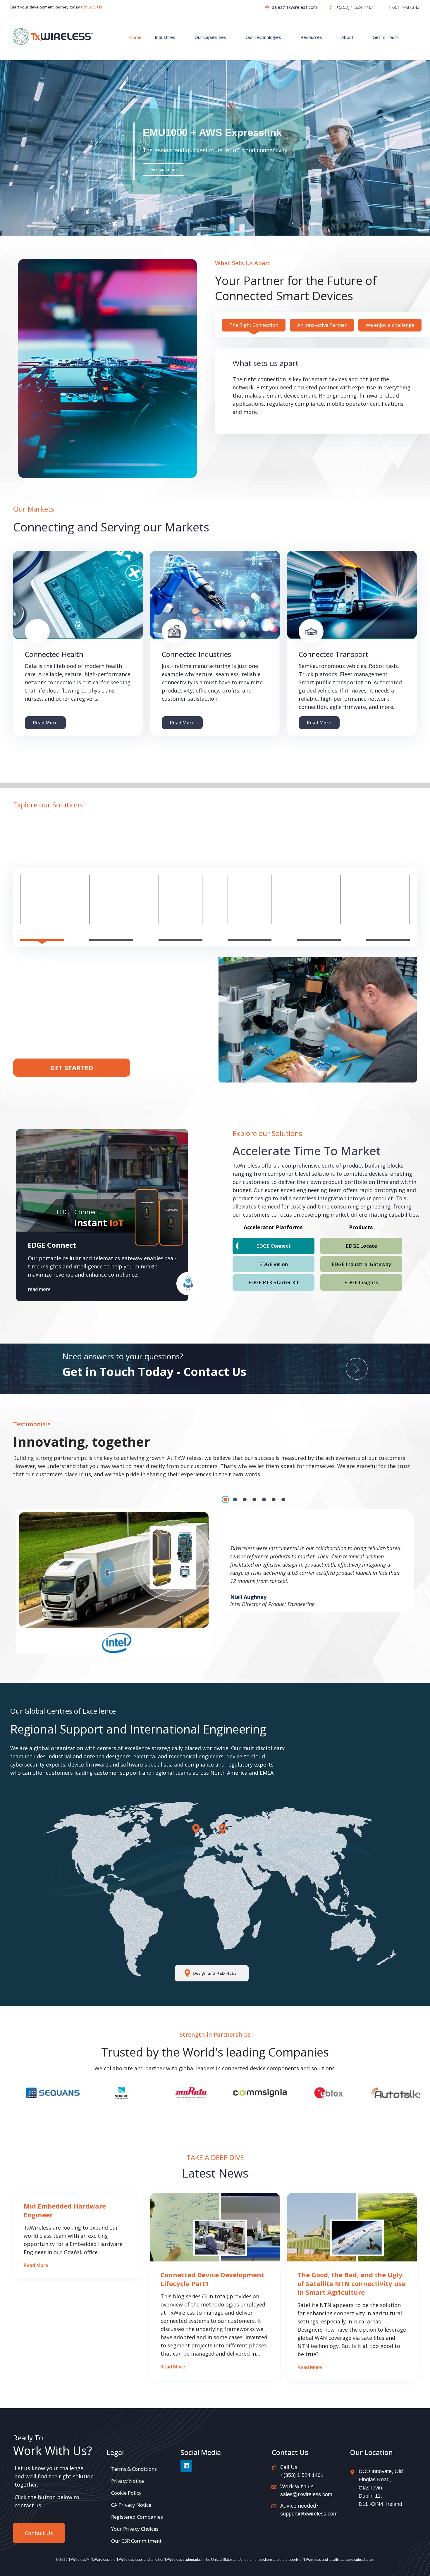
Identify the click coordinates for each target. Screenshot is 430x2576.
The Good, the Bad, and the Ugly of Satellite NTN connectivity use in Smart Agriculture (351, 2283)
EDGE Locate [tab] (361, 1246)
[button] (211, 230)
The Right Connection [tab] (254, 325)
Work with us (297, 2486)
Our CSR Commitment (136, 2541)
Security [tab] (180, 932)
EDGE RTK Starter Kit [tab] (274, 1282)
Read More (45, 723)
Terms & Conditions (134, 2469)
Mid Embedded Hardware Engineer (65, 2210)
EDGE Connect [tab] (274, 1246)
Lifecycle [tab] (388, 932)
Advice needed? (299, 2506)
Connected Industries (196, 654)
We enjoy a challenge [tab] (390, 325)
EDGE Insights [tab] (361, 1282)
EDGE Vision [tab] (274, 1264)
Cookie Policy (126, 2493)
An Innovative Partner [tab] (322, 325)
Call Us (289, 2467)
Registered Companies (137, 2517)
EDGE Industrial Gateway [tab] (361, 1264)
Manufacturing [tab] (319, 932)
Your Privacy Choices (135, 2529)
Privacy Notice (128, 2481)
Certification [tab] (250, 932)
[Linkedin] (186, 2466)
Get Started (72, 1068)
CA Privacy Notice (131, 2505)
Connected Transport (333, 654)
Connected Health (54, 654)
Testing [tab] (111, 932)
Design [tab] (42, 932)
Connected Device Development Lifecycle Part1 (212, 2279)
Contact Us (92, 7)
